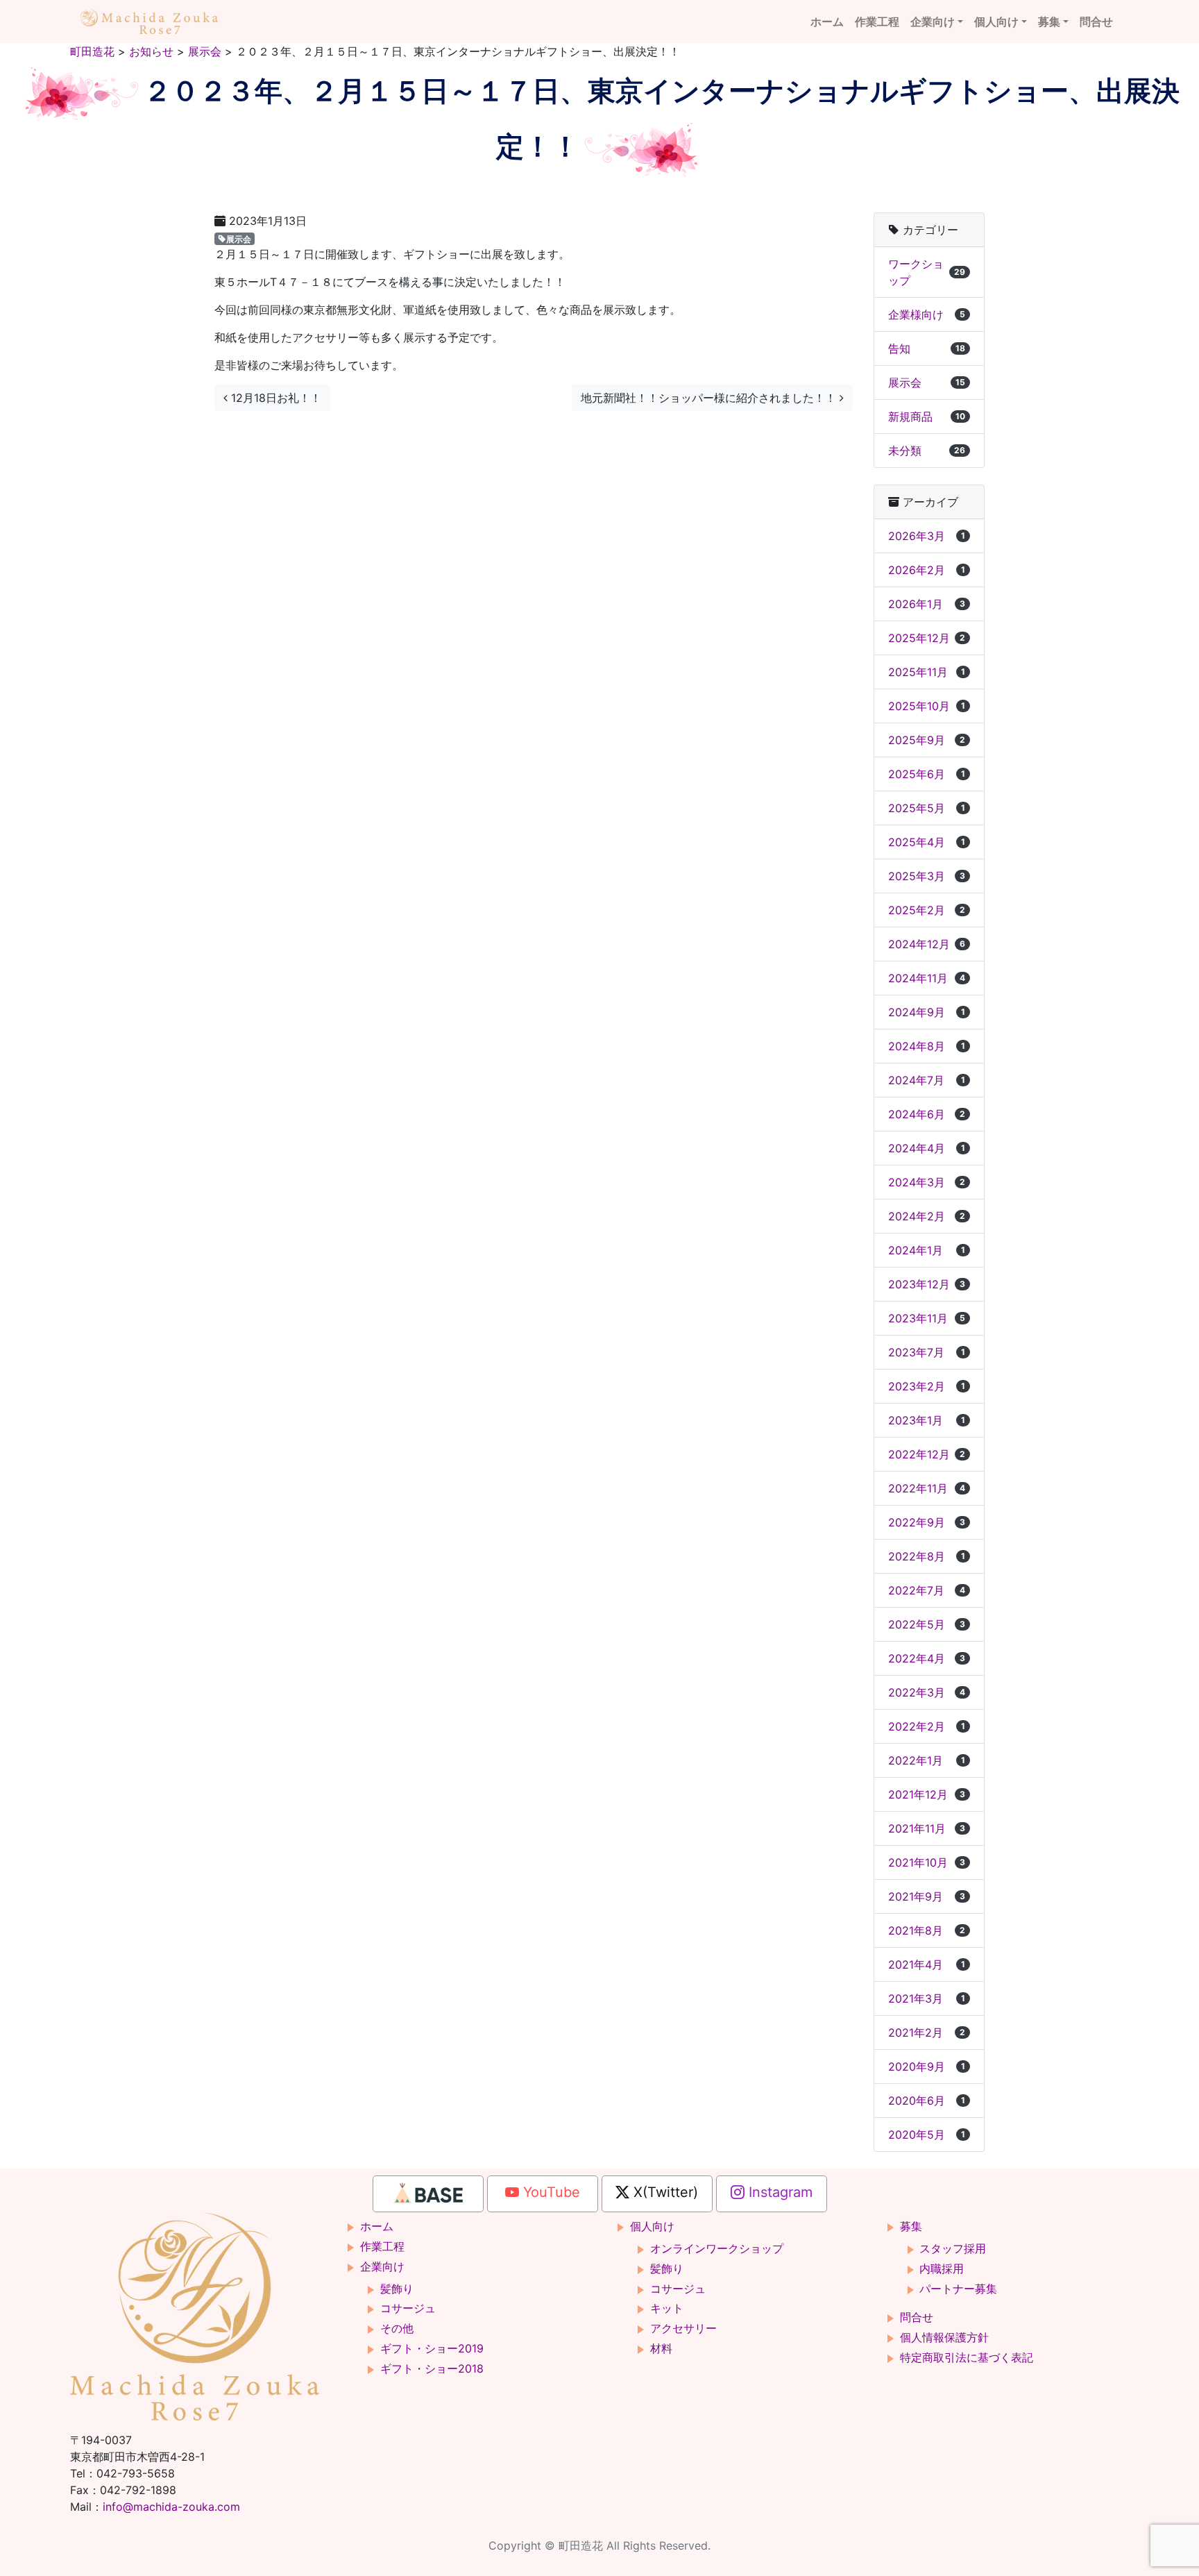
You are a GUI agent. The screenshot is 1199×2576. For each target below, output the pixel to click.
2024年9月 (927, 1012)
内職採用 (942, 2268)
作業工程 (877, 22)
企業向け (933, 22)
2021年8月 (927, 1930)
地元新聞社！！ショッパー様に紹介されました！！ (710, 398)
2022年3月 (927, 1692)
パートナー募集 (958, 2289)
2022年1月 (927, 1760)
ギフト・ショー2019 (432, 2348)
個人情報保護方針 (944, 2337)
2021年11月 (927, 1828)
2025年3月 (927, 876)
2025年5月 (927, 808)
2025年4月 (927, 842)
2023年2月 (927, 1386)
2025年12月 (927, 638)
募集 (1049, 22)
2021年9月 (927, 1896)
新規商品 (927, 416)
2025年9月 (927, 740)
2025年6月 (927, 774)
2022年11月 (927, 1488)
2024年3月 (927, 1182)
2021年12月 (927, 1794)
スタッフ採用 (953, 2248)
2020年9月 (927, 2066)
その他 (397, 2328)
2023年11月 (927, 1318)
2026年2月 (927, 570)
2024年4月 (927, 1148)
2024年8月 (927, 1046)
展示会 (239, 238)
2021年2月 (927, 2032)
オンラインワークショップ (717, 2248)
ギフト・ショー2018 (432, 2368)
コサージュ (408, 2308)
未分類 (927, 451)
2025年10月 (927, 706)
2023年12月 (927, 1284)
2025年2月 (927, 910)
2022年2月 (927, 1726)
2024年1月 (927, 1250)
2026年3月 (927, 536)
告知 (927, 348)
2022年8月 (927, 1556)
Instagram (779, 2192)
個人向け (996, 22)
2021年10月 (927, 1862)
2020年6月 (927, 2101)
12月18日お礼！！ (274, 398)
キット (667, 2308)
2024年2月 (927, 1216)
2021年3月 (927, 1998)
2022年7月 (927, 1590)
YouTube (550, 2192)
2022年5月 (927, 1624)
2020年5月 (927, 2135)
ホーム (827, 22)
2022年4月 (927, 1658)
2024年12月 (927, 944)
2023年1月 (927, 1420)
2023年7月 (927, 1352)
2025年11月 (927, 672)
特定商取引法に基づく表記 (967, 2357)
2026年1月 (927, 604)
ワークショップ (927, 272)
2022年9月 (927, 1522)
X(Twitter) (664, 2192)
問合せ (1096, 22)
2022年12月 (927, 1454)
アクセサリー (683, 2328)
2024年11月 (927, 978)
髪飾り (397, 2289)
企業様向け (927, 314)
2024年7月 (927, 1080)
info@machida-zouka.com (171, 2507)
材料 (661, 2348)
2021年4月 (927, 1964)
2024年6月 (927, 1114)
